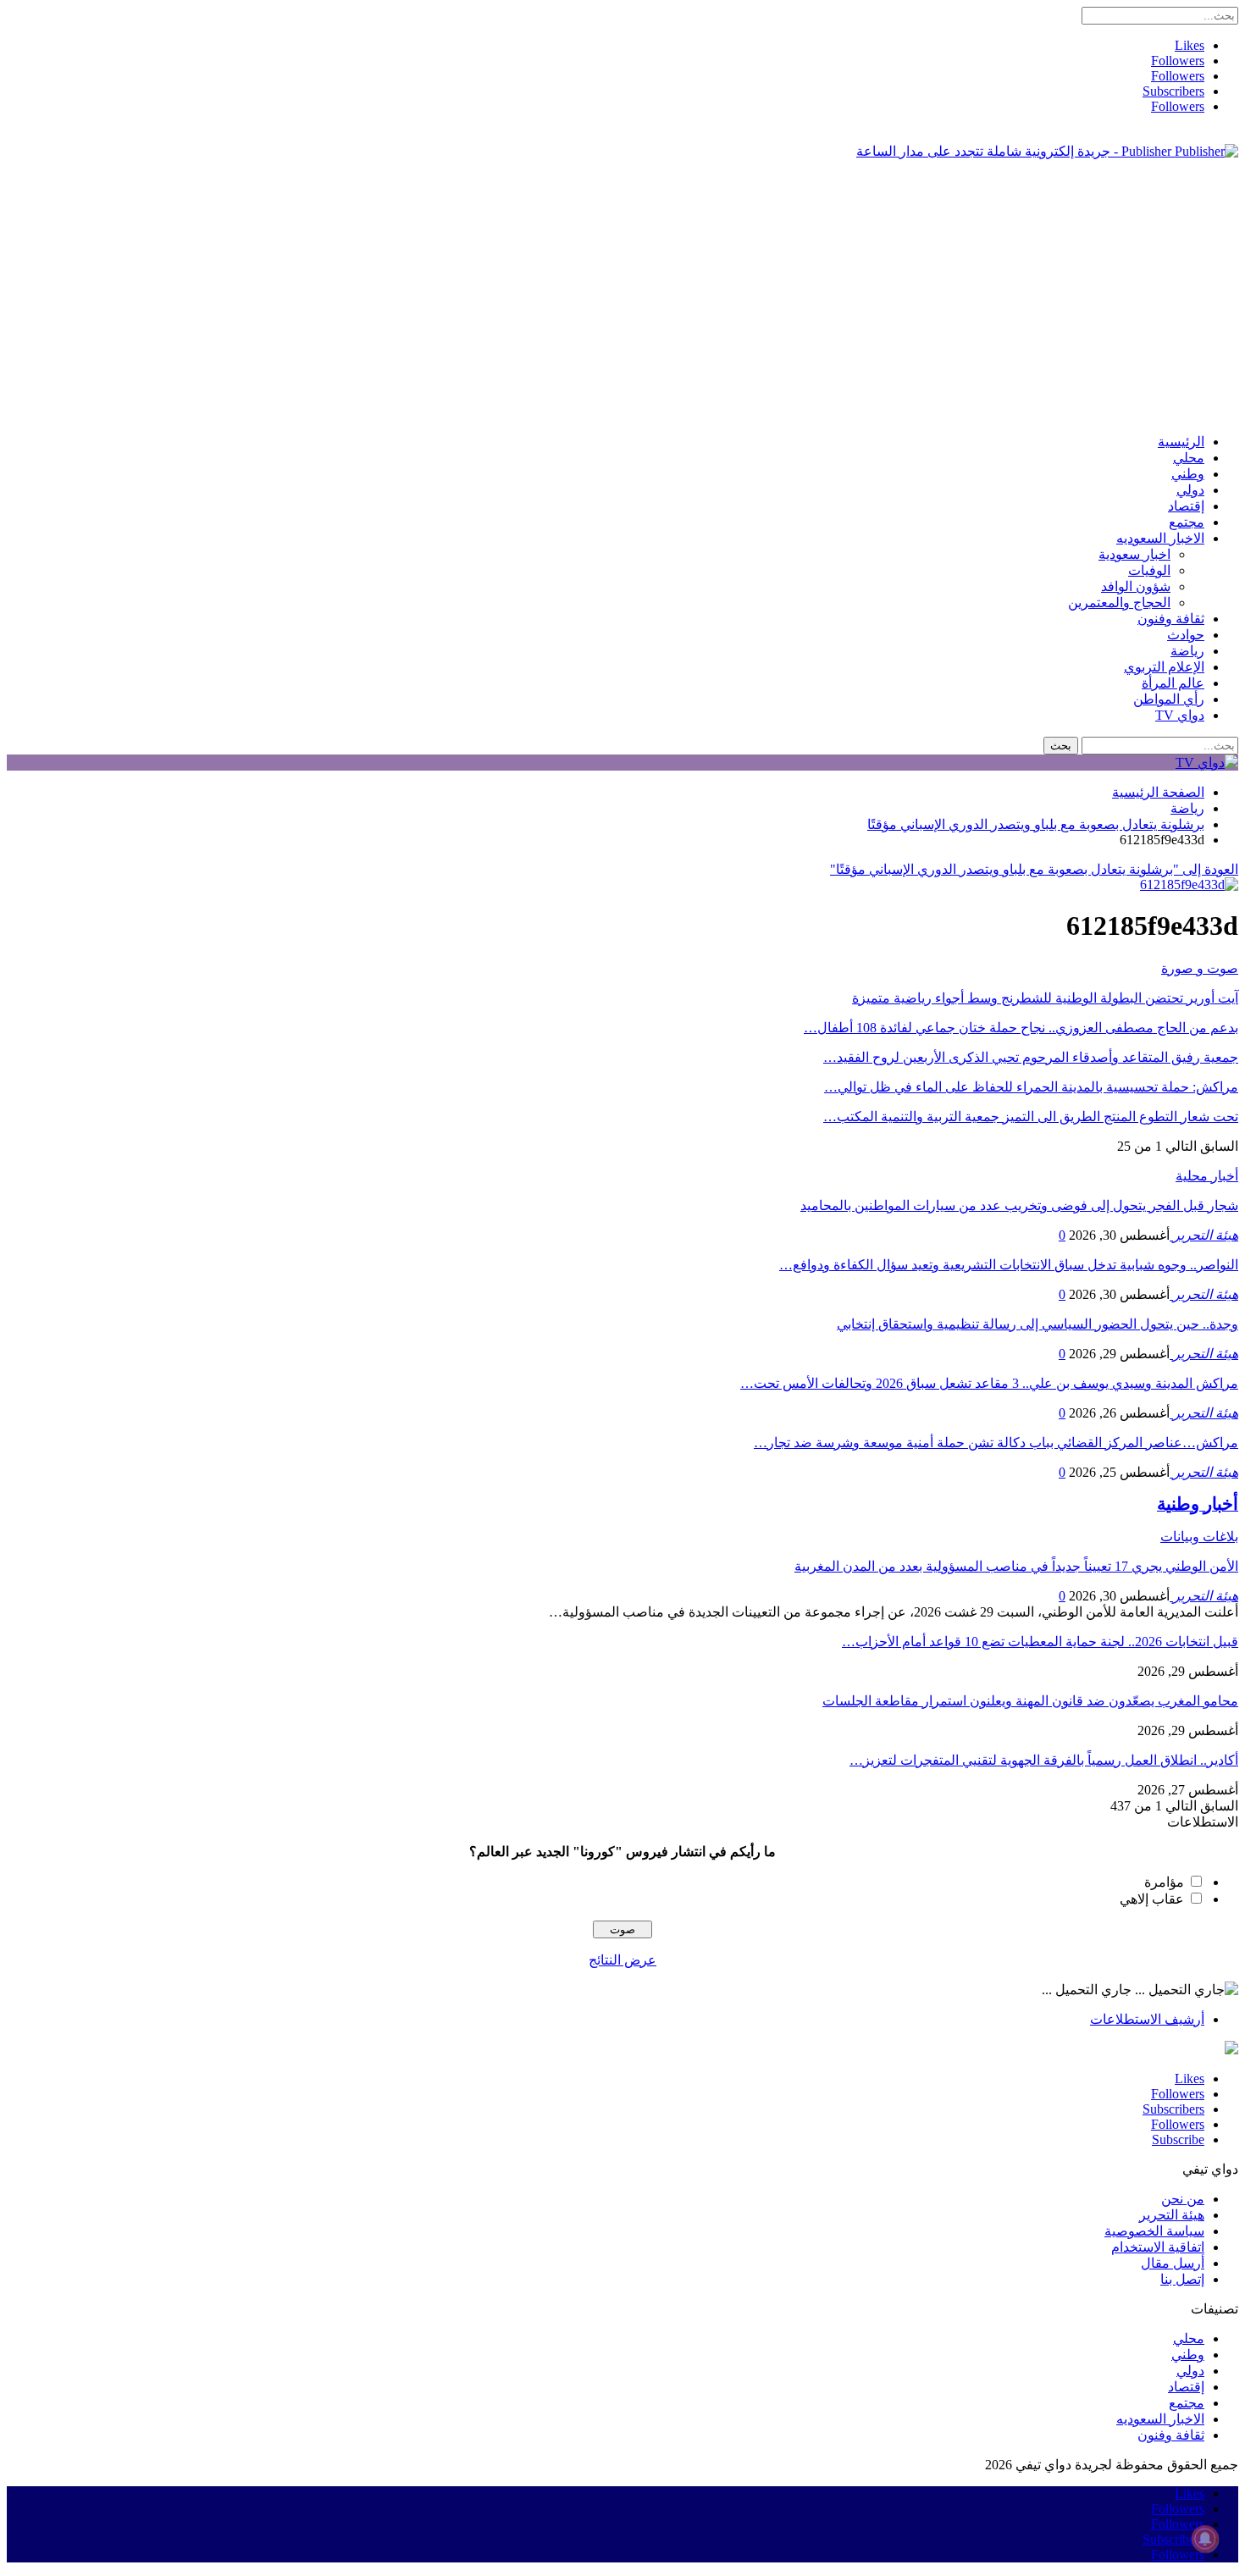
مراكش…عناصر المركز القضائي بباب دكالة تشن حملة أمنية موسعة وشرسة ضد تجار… (996, 1443)
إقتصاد (1186, 506)
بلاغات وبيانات (1199, 1537)
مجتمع (1187, 522)
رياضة (1187, 651)
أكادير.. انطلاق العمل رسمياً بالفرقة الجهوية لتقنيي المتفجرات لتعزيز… (1044, 1760)
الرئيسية (1181, 442)
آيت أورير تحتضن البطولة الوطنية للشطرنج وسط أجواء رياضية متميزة (1045, 998)
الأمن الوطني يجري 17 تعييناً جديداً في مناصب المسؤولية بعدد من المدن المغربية (1016, 1566)
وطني (1188, 474)
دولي (1190, 490)
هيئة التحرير (1172, 2215)
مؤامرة (1164, 1882)
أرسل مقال (1173, 2263)
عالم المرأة (1173, 683)
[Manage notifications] (1205, 2539)
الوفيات (1149, 570)
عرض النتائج (622, 1960)
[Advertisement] (622, 291)
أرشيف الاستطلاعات (1147, 2019)
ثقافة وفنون (1171, 619)
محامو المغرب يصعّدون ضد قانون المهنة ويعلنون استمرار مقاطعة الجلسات (1030, 1701)
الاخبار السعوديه (1160, 538)
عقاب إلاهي (1152, 1899)
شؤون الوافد (1136, 586)
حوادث (1186, 635)
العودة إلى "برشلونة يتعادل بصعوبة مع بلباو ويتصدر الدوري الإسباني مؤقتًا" (1034, 869)
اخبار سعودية (1134, 554)
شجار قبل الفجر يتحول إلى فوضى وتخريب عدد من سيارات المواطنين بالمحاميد (1019, 1205)
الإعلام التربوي (1164, 667)
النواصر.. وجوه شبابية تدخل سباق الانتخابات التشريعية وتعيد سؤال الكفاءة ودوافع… (1009, 1265)
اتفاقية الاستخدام (1158, 2247)
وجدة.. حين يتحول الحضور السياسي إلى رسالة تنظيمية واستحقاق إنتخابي (1037, 1324)
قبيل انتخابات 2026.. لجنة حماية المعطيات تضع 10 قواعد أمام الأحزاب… (1040, 1642)
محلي (1189, 458)
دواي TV (1180, 715)
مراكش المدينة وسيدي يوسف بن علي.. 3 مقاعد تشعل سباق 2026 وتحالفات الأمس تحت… (989, 1383)
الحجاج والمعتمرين (1119, 603)
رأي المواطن (1169, 699)
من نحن (1183, 2199)
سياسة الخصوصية (1154, 2231)
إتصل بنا (1182, 2279)
